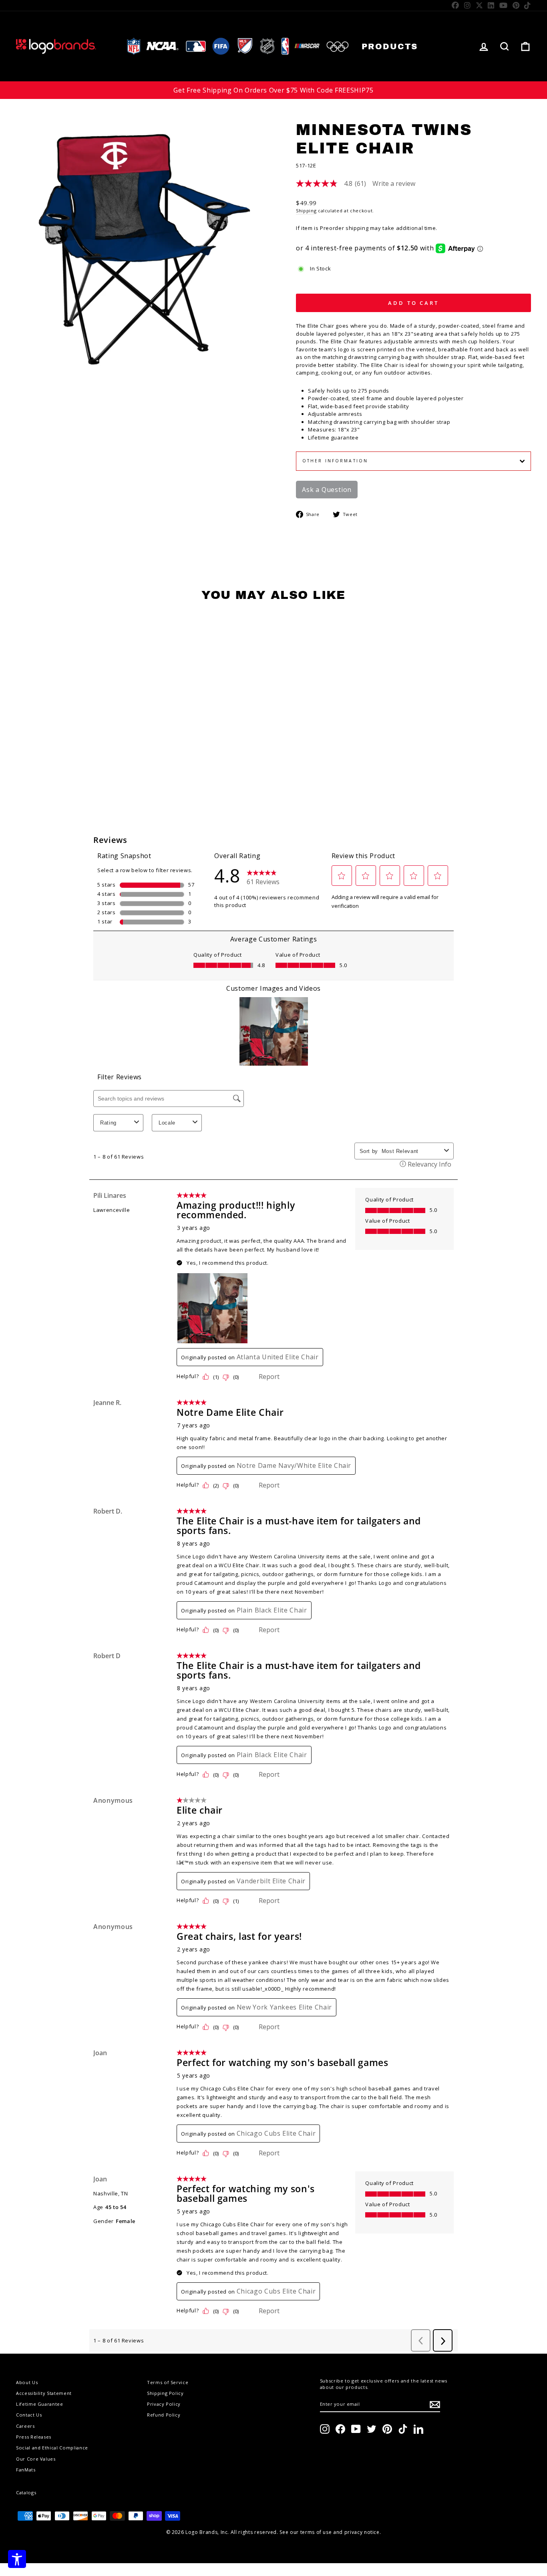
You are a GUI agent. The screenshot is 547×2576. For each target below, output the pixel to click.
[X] (480, 5)
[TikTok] (528, 5)
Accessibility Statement (44, 2393)
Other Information (335, 461)
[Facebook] (455, 5)
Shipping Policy (165, 2393)
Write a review (394, 183)
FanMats (26, 2470)
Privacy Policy (164, 2404)
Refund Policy (164, 2415)
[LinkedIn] (491, 5)
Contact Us (29, 2415)
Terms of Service (168, 2382)
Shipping (306, 211)
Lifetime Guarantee (40, 2404)
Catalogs (26, 2492)
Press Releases (34, 2437)
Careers (25, 2426)
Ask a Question (327, 490)
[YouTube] (504, 5)
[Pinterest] (516, 5)
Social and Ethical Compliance (52, 2448)
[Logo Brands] (56, 46)
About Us (27, 2382)
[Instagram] (468, 5)
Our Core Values (36, 2459)
